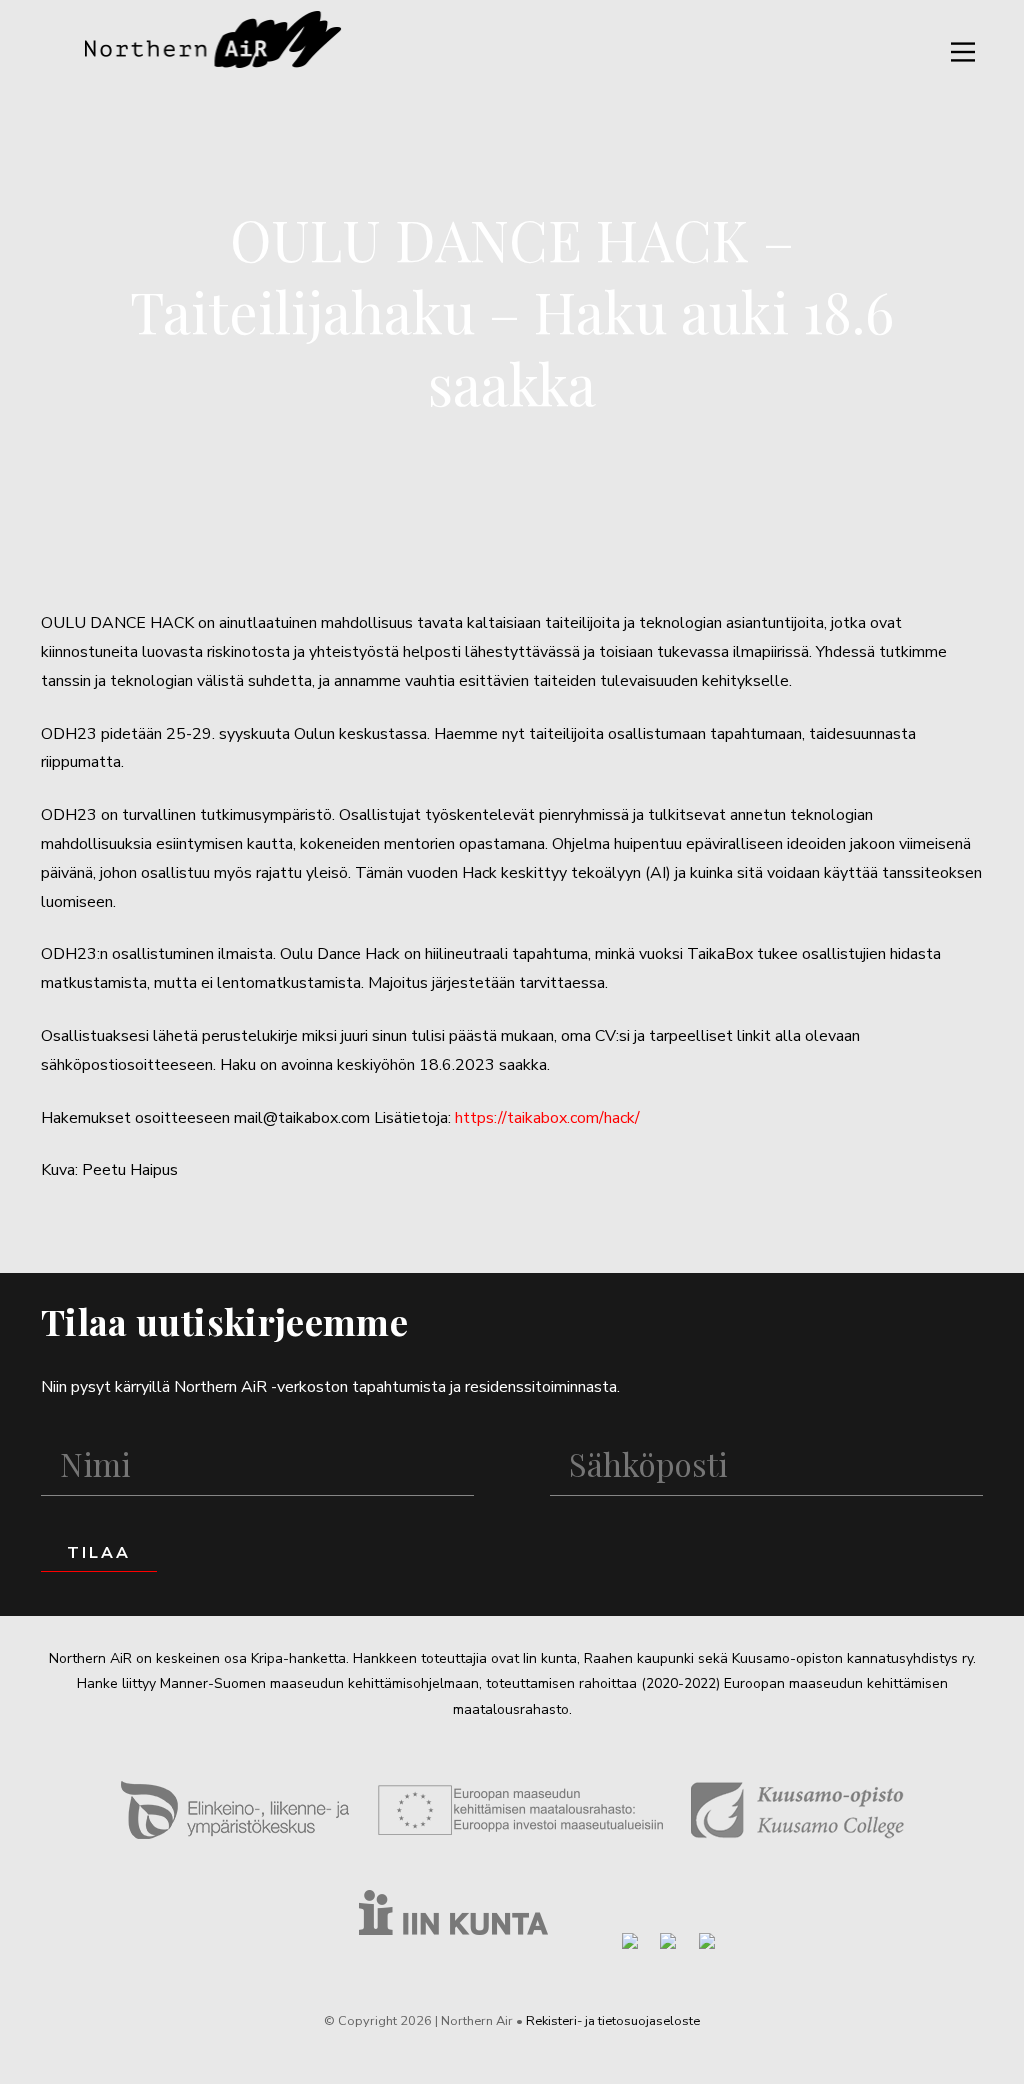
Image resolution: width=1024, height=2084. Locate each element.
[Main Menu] (963, 52)
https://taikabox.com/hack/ (547, 1118)
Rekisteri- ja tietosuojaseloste (613, 2021)
